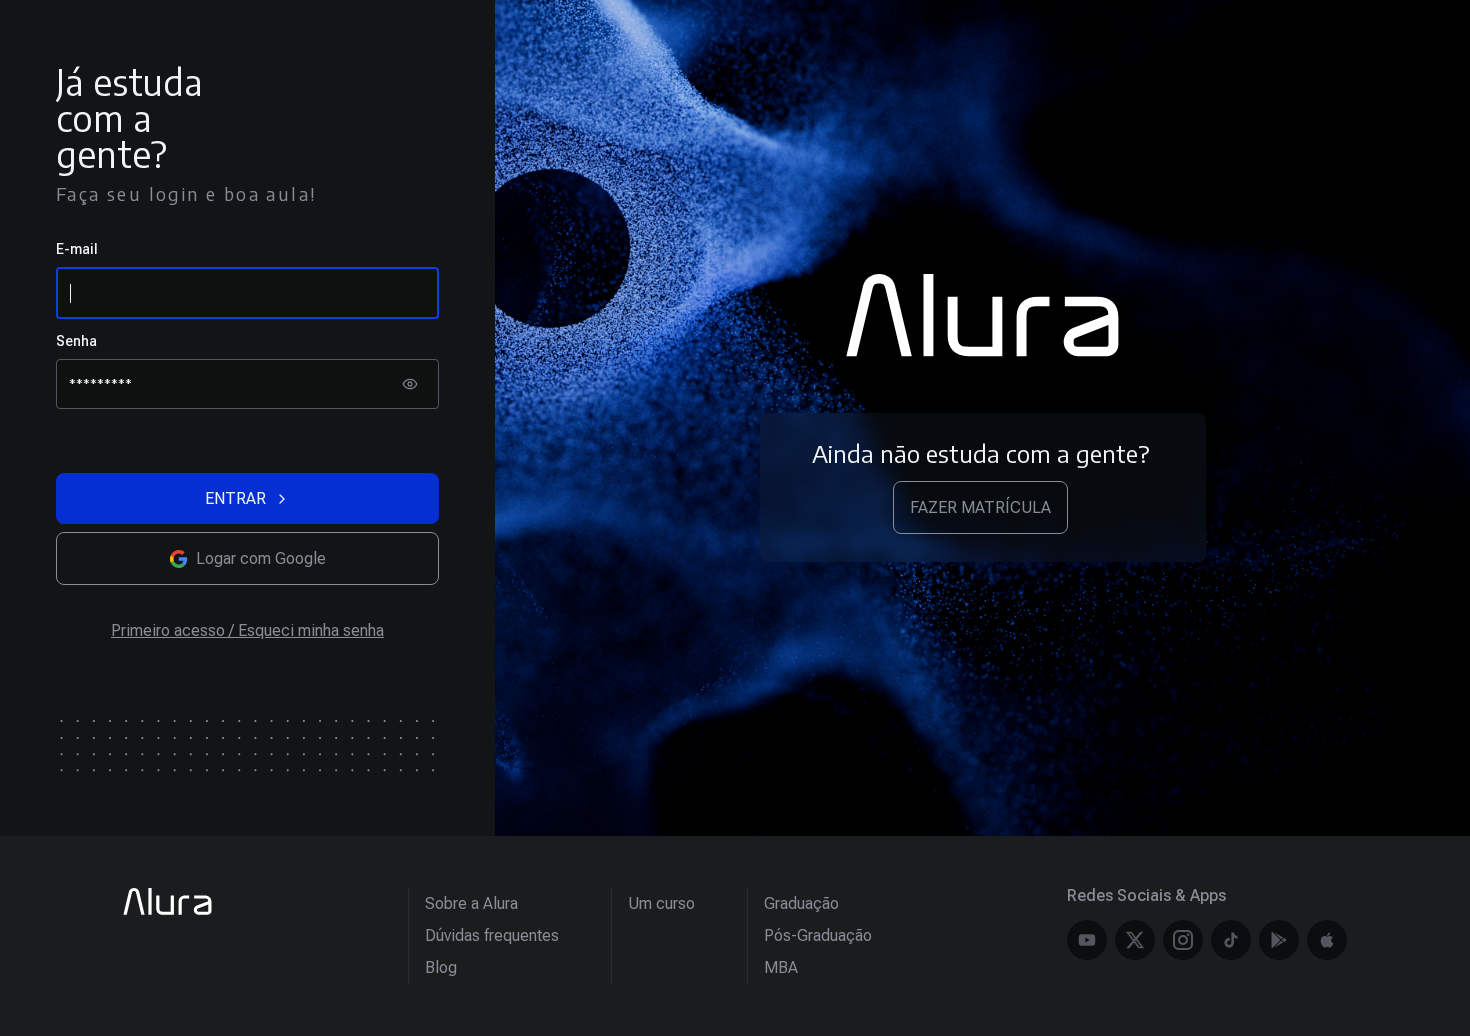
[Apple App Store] (1327, 940)
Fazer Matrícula (980, 507)
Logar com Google (261, 558)
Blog (441, 967)
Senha (76, 341)
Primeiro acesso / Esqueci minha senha (247, 630)
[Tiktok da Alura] (1231, 940)
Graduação (801, 903)
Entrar (235, 498)
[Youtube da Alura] (1087, 940)
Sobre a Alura (471, 903)
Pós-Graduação (818, 935)
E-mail (77, 249)
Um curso (661, 903)
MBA (781, 967)
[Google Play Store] (1279, 940)
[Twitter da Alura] (1135, 940)
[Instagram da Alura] (1183, 940)
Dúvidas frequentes (492, 935)
